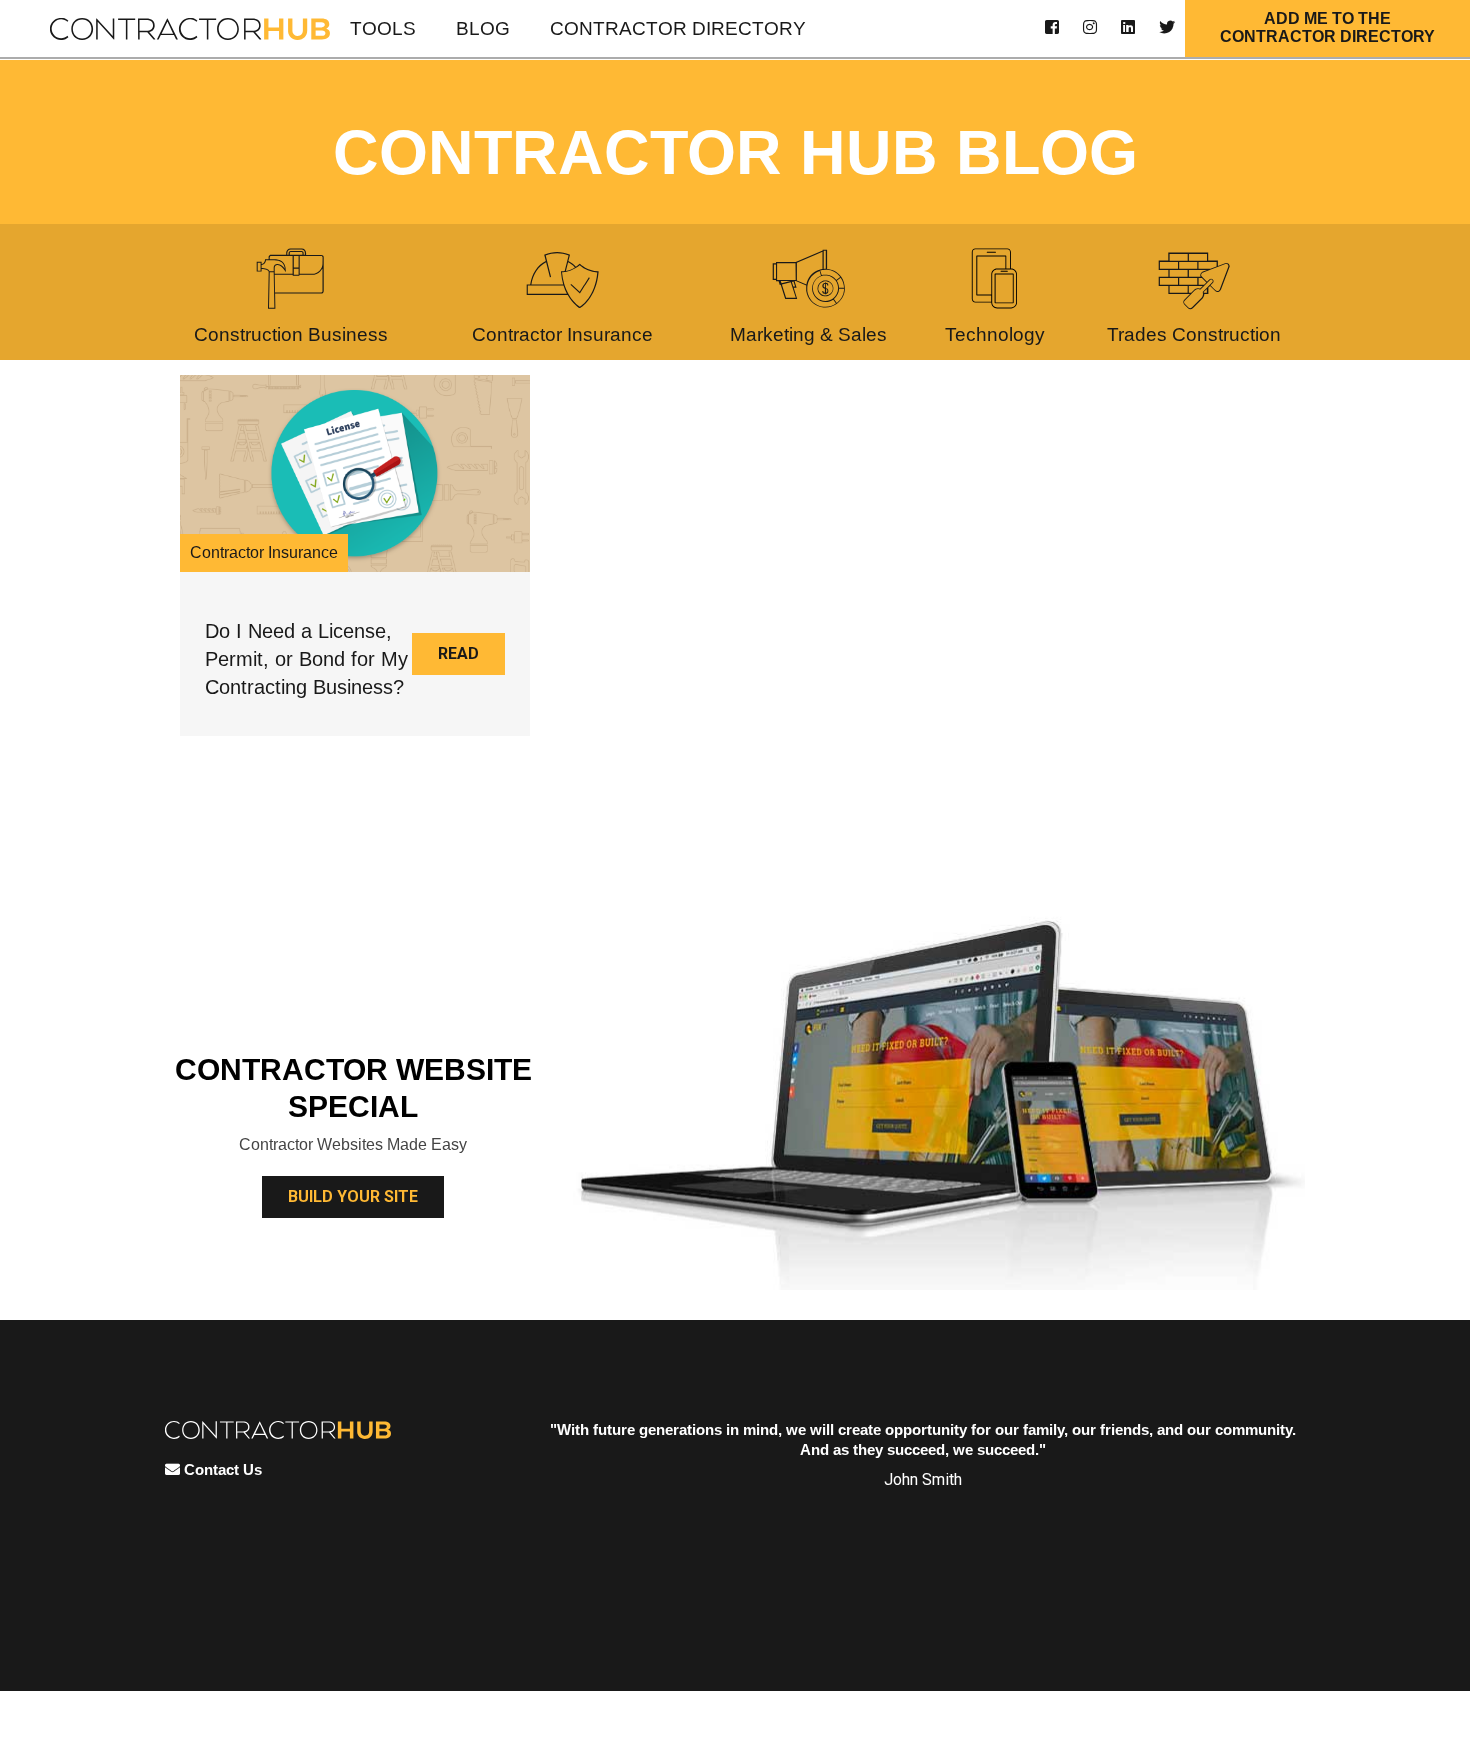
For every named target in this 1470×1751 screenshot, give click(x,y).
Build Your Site (353, 1196)
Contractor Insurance (264, 552)
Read (458, 653)
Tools (383, 28)
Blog (483, 28)
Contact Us (221, 1469)
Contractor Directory (678, 28)
